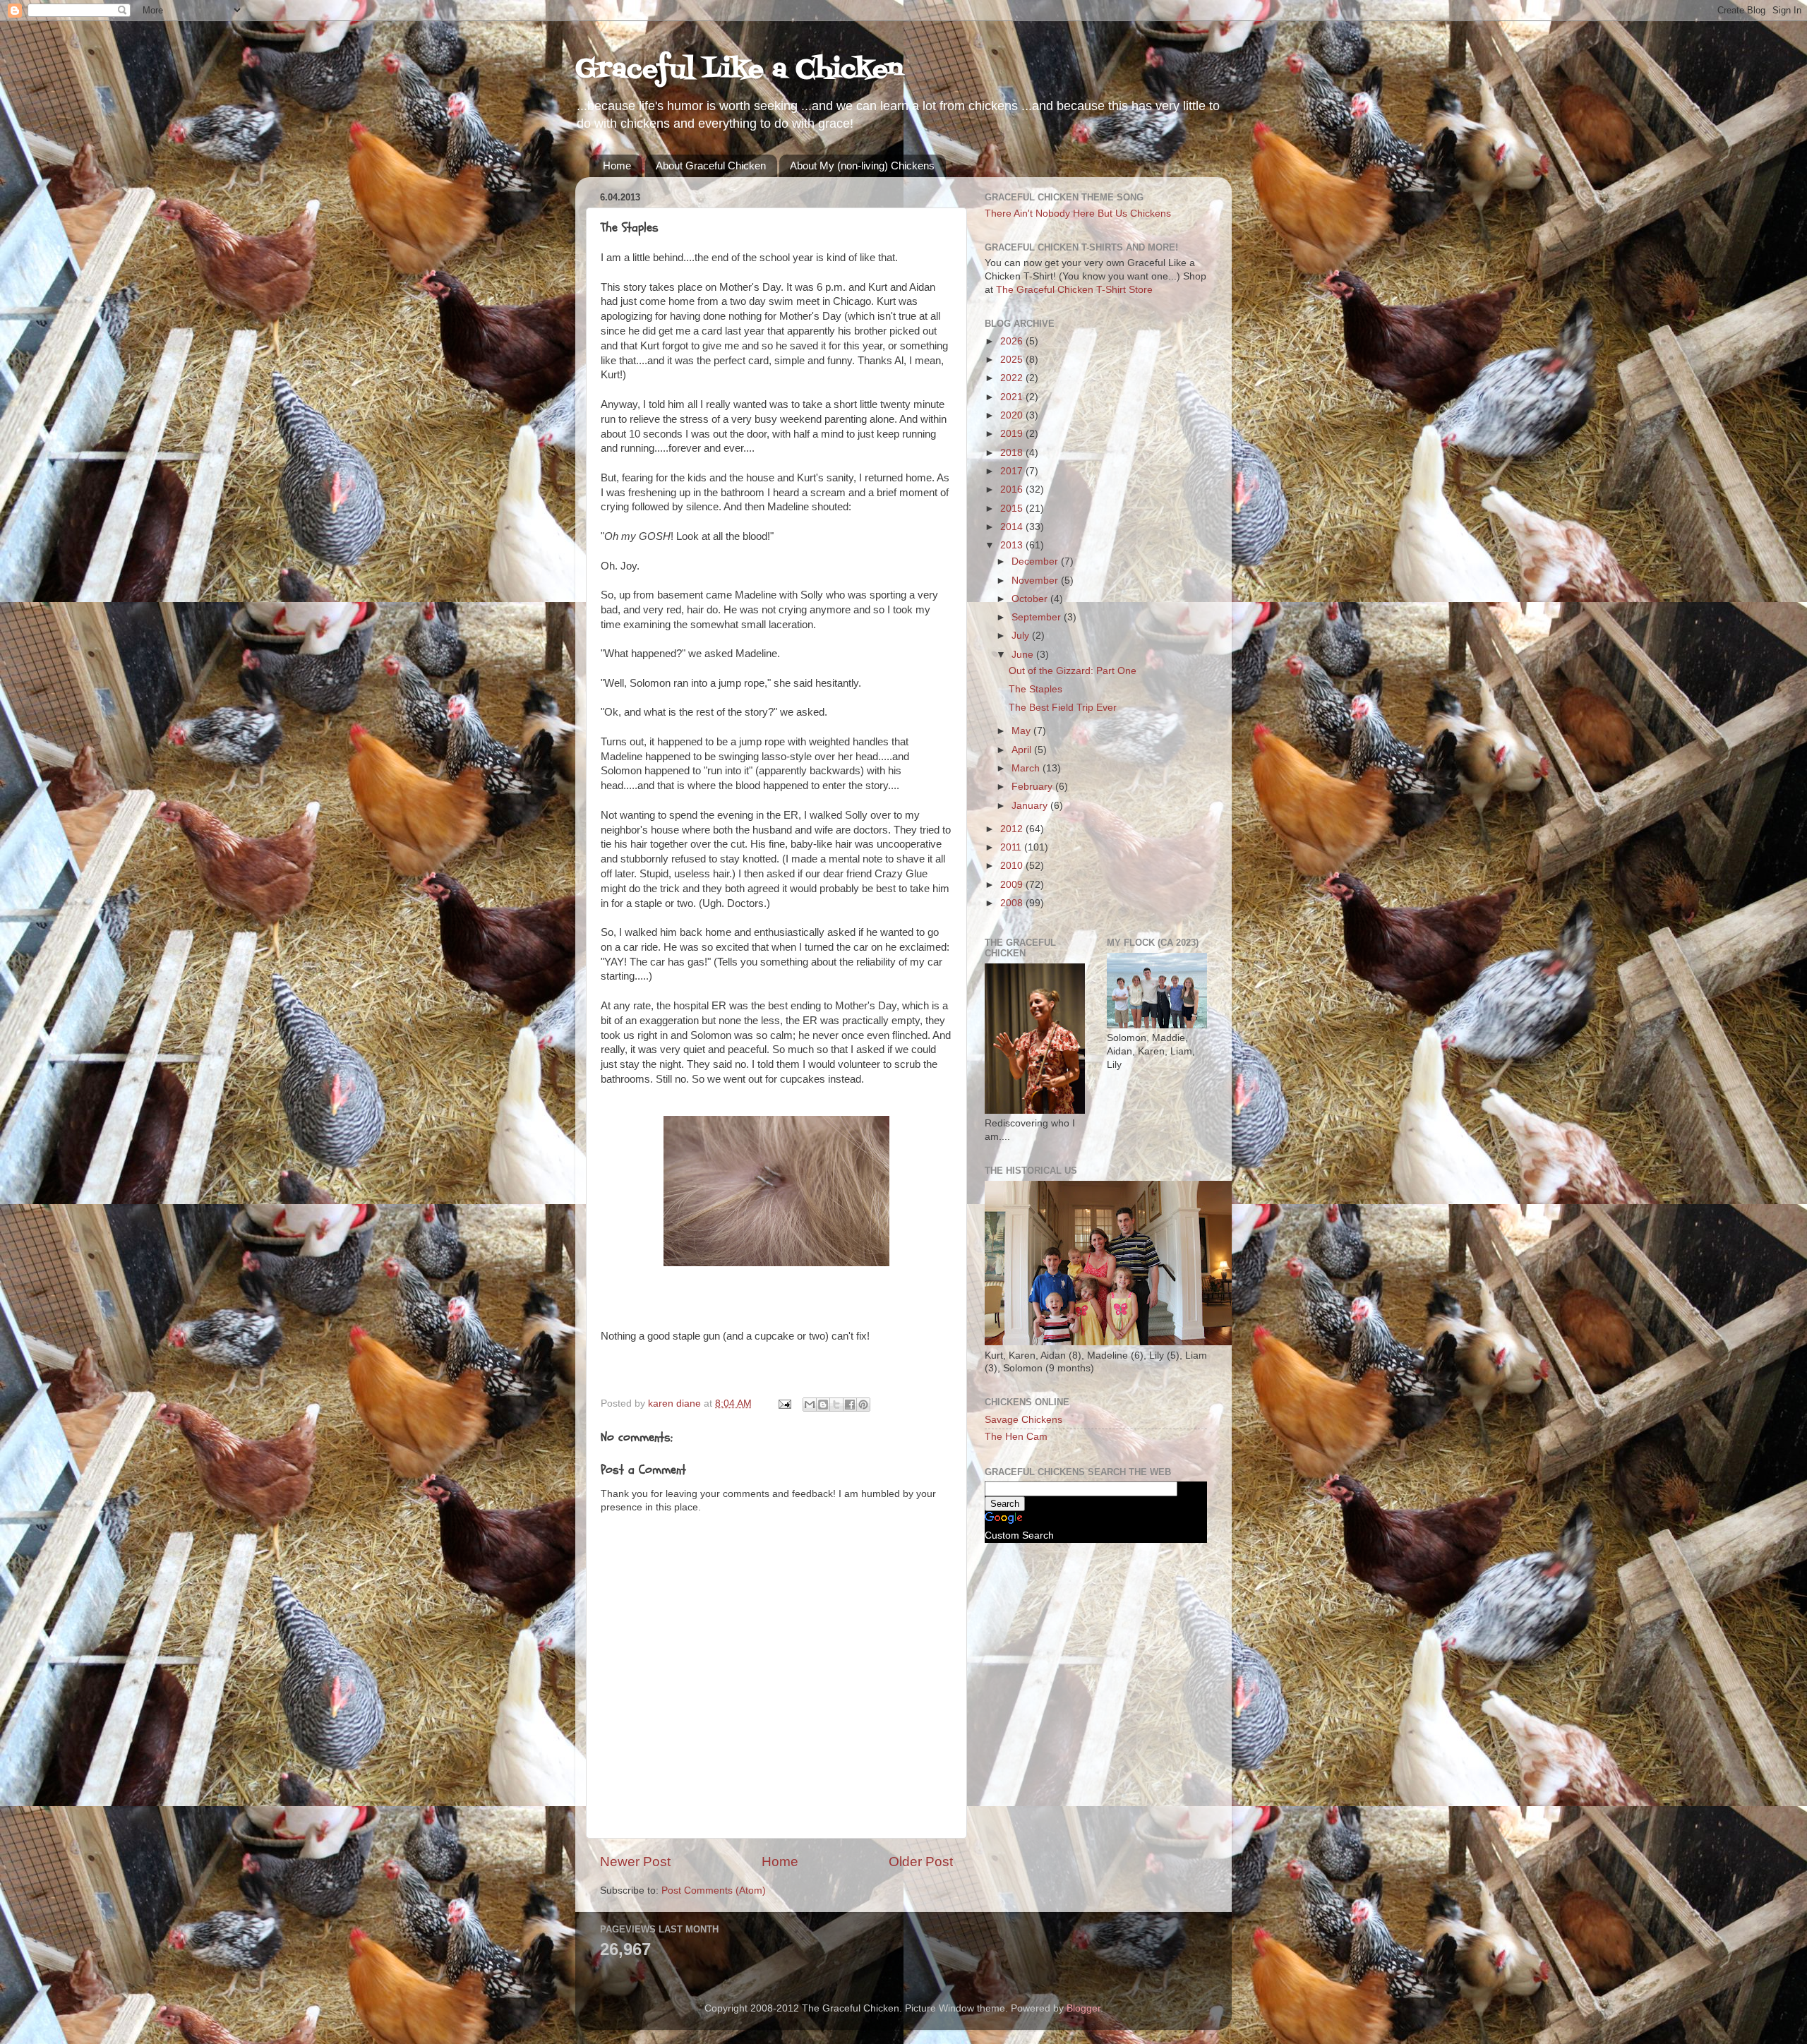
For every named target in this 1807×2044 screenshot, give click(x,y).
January (1031, 806)
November (1036, 581)
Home (617, 166)
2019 (1013, 434)
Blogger (1083, 2008)
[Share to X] (836, 1405)
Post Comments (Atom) (714, 1890)
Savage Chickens (1023, 1420)
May (1022, 731)
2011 (1012, 847)
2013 (1013, 545)
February (1033, 787)
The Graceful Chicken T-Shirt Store (1074, 290)
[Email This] (810, 1405)
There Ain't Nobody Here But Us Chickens (1078, 214)
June (1024, 655)
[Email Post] (784, 1403)
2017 (1013, 471)
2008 (1013, 903)
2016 (1013, 489)
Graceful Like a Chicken (739, 70)
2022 (1013, 378)
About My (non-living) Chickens (862, 166)
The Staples (1035, 689)
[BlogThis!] (823, 1405)
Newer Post (635, 1862)
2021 (1013, 397)
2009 (1013, 885)
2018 (1013, 453)
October (1031, 599)
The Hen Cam (1016, 1437)
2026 (1013, 341)
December (1036, 561)
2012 (1013, 829)
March (1027, 768)
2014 (1013, 527)
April (1023, 750)
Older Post (921, 1862)
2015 (1013, 509)
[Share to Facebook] (850, 1405)
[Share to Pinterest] (863, 1405)
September (1038, 617)
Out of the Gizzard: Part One (1073, 671)
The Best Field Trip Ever (1063, 708)
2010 (1013, 866)
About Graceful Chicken (711, 166)
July (1022, 636)
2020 (1013, 415)
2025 (1013, 360)
